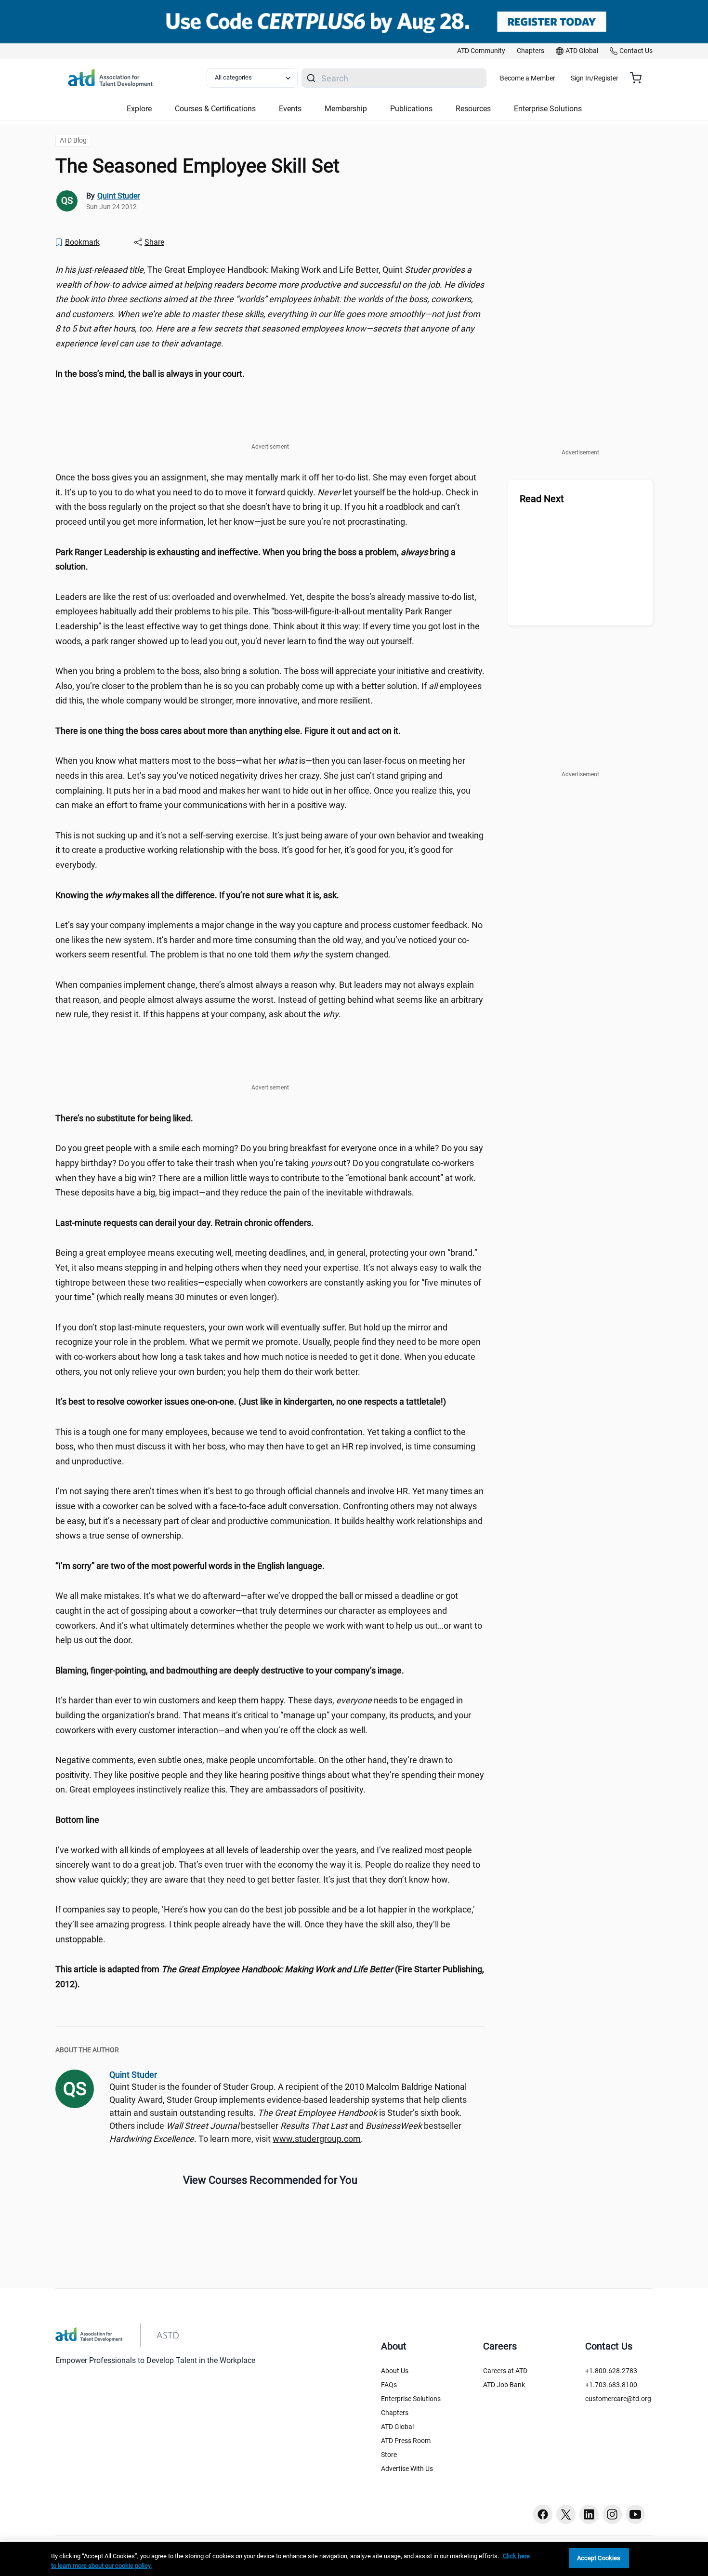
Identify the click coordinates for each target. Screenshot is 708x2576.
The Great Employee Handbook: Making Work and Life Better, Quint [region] (270, 306)
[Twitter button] (566, 2514)
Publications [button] (411, 109)
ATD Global (397, 2427)
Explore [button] (139, 109)
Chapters (395, 2413)
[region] (270, 374)
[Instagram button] (612, 2514)
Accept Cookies (599, 2558)
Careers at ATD (505, 2371)
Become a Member (528, 78)
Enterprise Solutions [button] (548, 109)
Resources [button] (473, 109)
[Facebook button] (543, 2514)
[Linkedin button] (589, 2514)
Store (389, 2455)
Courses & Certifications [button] (215, 109)
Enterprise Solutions (411, 2399)
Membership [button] (346, 109)
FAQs (389, 2385)
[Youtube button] (635, 2514)
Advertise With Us (407, 2469)
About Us (395, 2371)
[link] (481, 51)
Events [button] (290, 109)
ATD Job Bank (504, 2385)
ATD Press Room (406, 2441)
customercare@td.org (618, 2399)
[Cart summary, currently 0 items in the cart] (639, 78)
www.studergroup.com (317, 2139)
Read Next (542, 499)
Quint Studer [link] (118, 196)
